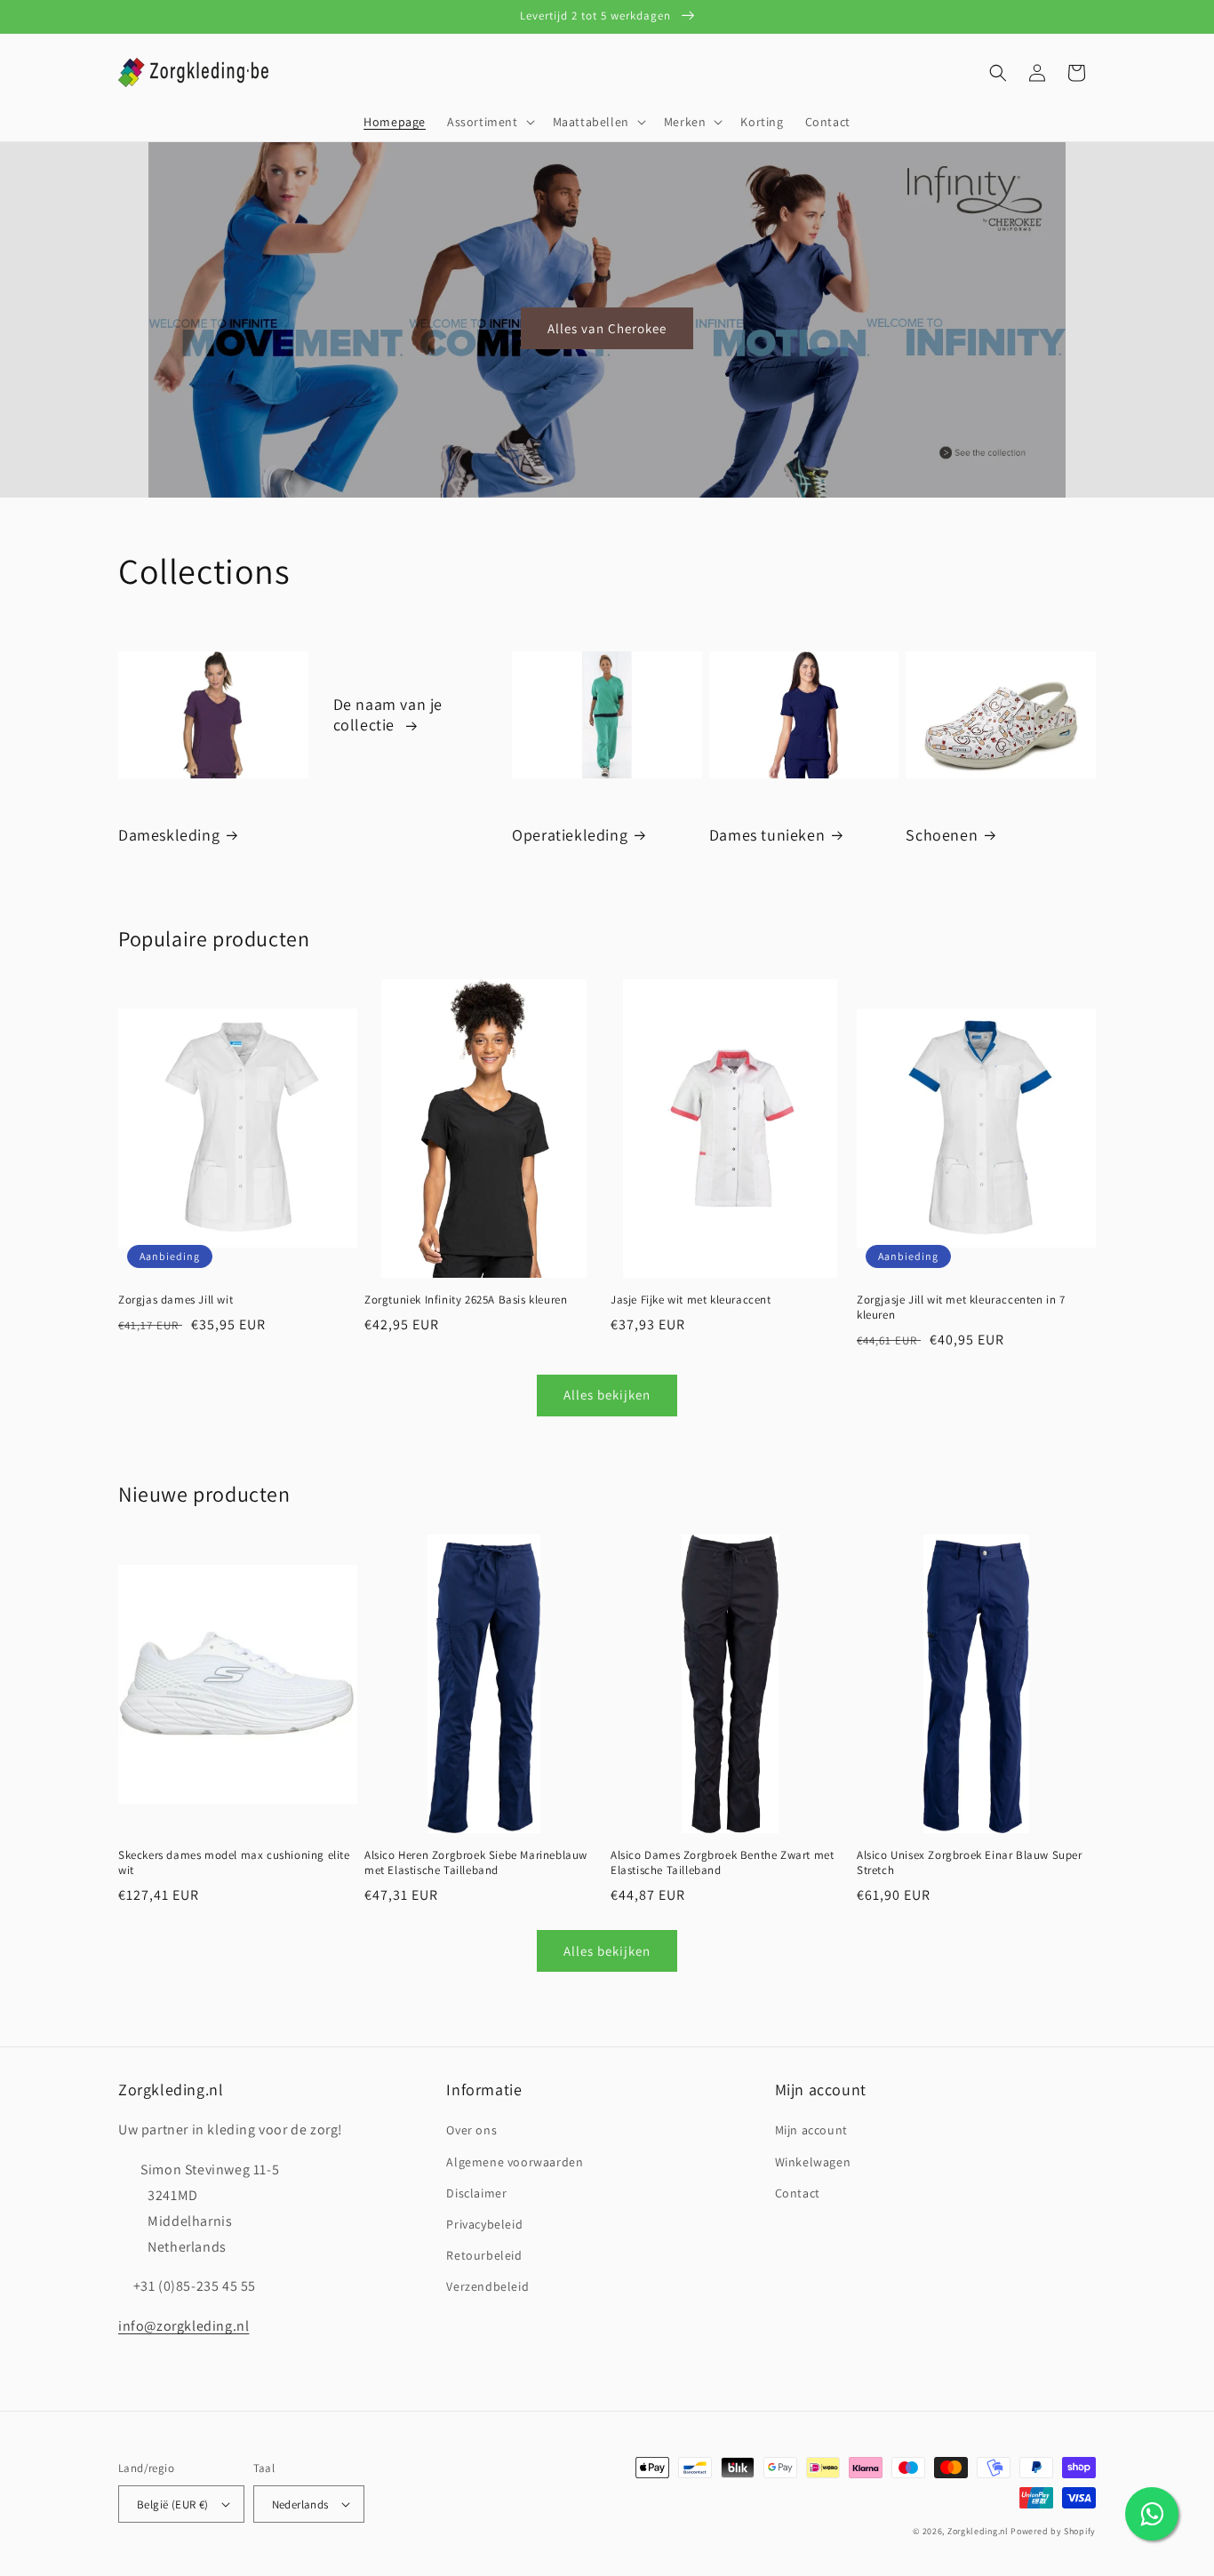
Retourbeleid (484, 2255)
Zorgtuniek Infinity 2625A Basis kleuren (466, 1300)
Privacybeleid (484, 2224)
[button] (489, 122)
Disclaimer (476, 2193)
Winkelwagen (813, 2162)
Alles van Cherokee (607, 328)
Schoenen (942, 835)
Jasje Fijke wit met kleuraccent (691, 1300)
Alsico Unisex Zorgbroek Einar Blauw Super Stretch (970, 1863)
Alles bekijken (607, 1395)
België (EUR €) (173, 2504)
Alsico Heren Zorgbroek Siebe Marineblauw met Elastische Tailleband (476, 1863)
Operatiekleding (570, 835)
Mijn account (811, 2130)
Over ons (471, 2130)
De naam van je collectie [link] (388, 714)
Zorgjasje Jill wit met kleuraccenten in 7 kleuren (961, 1308)
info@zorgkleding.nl (184, 2326)
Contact (798, 2193)
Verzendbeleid (487, 2286)
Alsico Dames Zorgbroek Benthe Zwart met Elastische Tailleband (722, 1863)
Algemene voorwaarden (515, 2162)
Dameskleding (169, 835)
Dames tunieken (767, 835)
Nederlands (300, 2504)
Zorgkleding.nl (978, 2531)
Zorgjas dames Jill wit (176, 1300)
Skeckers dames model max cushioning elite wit (234, 1863)
